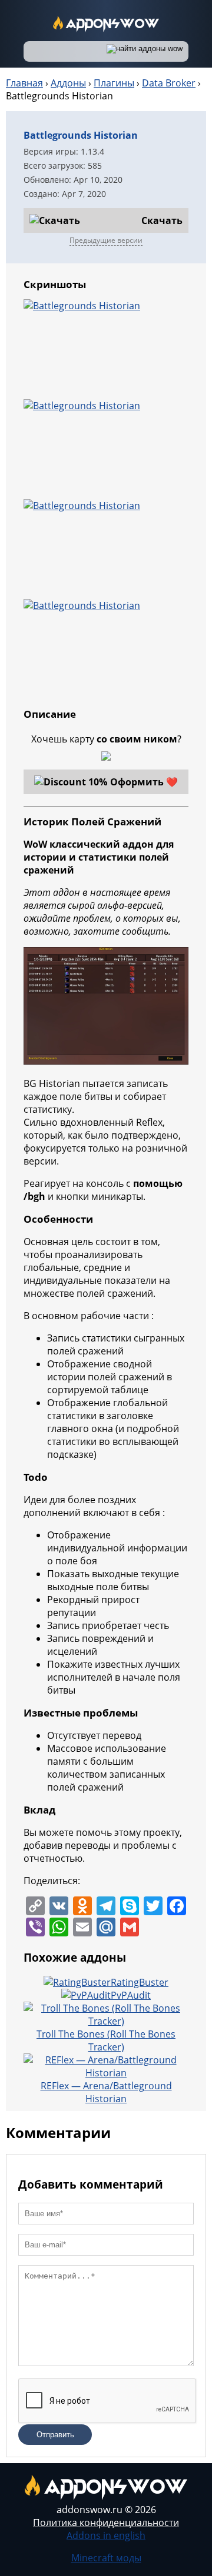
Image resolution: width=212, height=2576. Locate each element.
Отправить (55, 2435)
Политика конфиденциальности (106, 2523)
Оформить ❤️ (144, 782)
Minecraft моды (106, 2558)
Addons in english (106, 2535)
